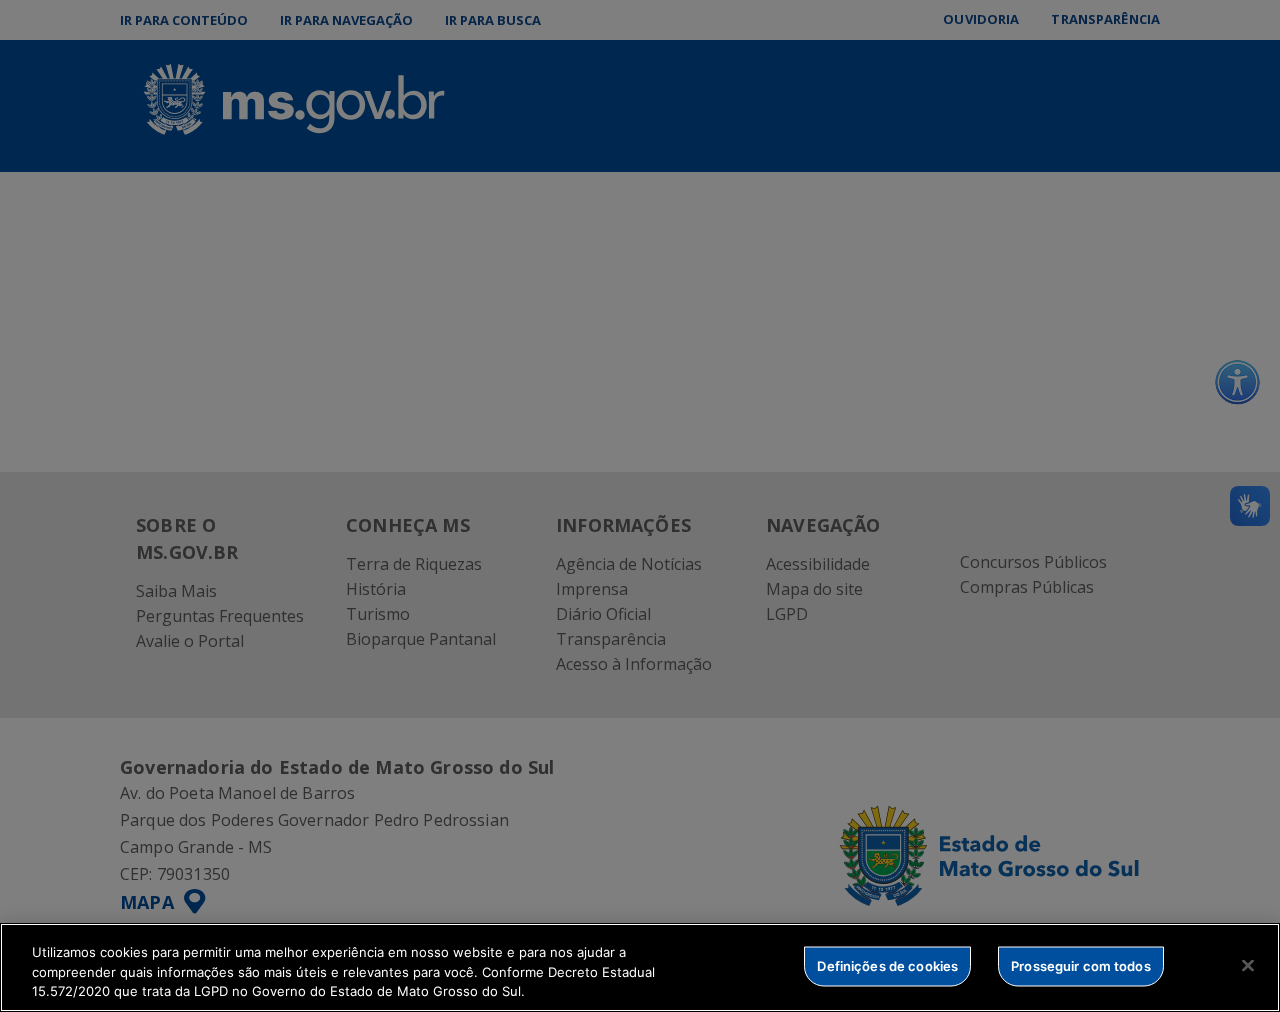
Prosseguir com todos (1081, 965)
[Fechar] (1248, 965)
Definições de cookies (887, 965)
